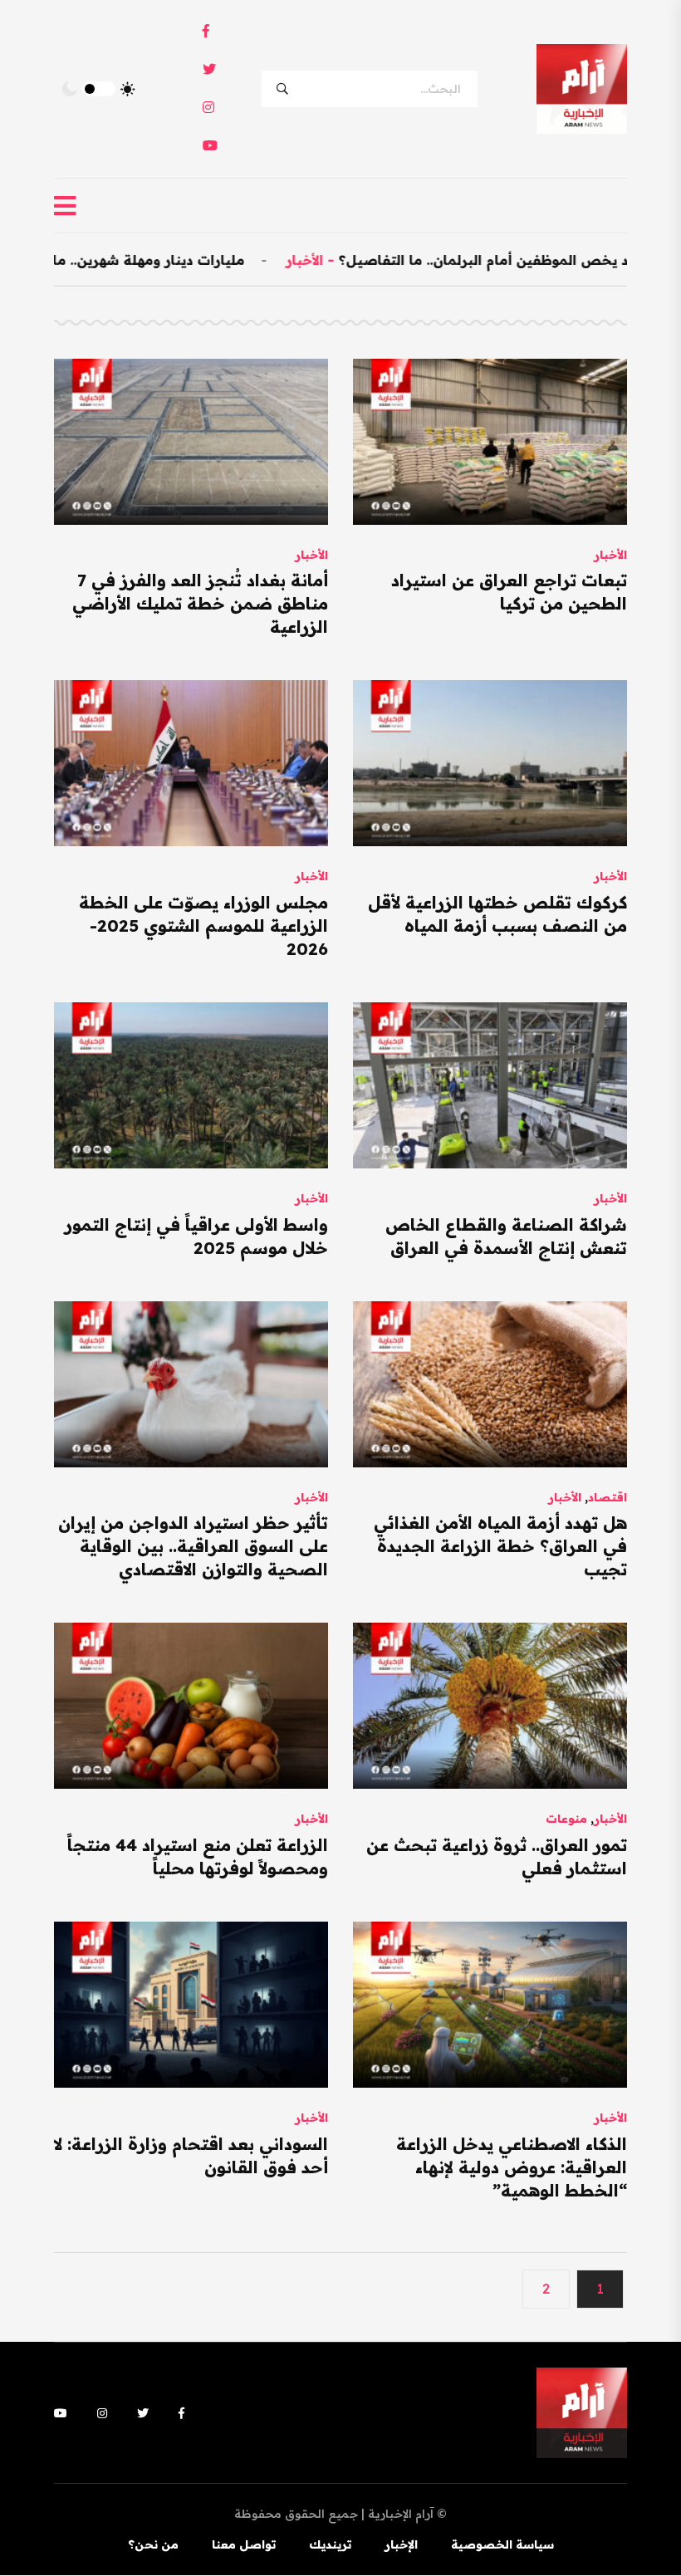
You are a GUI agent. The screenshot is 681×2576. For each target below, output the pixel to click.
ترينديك (330, 2544)
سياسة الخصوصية (502, 2544)
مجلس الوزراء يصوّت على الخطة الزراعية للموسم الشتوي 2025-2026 (203, 926)
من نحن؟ (153, 2544)
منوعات (566, 1819)
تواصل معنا (244, 2544)
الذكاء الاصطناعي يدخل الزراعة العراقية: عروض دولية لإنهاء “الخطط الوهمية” (512, 2167)
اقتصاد (608, 1497)
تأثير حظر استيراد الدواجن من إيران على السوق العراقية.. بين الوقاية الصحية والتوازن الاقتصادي (193, 1546)
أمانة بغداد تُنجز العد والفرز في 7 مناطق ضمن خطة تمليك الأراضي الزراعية (200, 603)
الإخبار (401, 2544)
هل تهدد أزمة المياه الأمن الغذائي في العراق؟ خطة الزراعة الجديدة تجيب (500, 1546)
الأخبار (377, 260)
